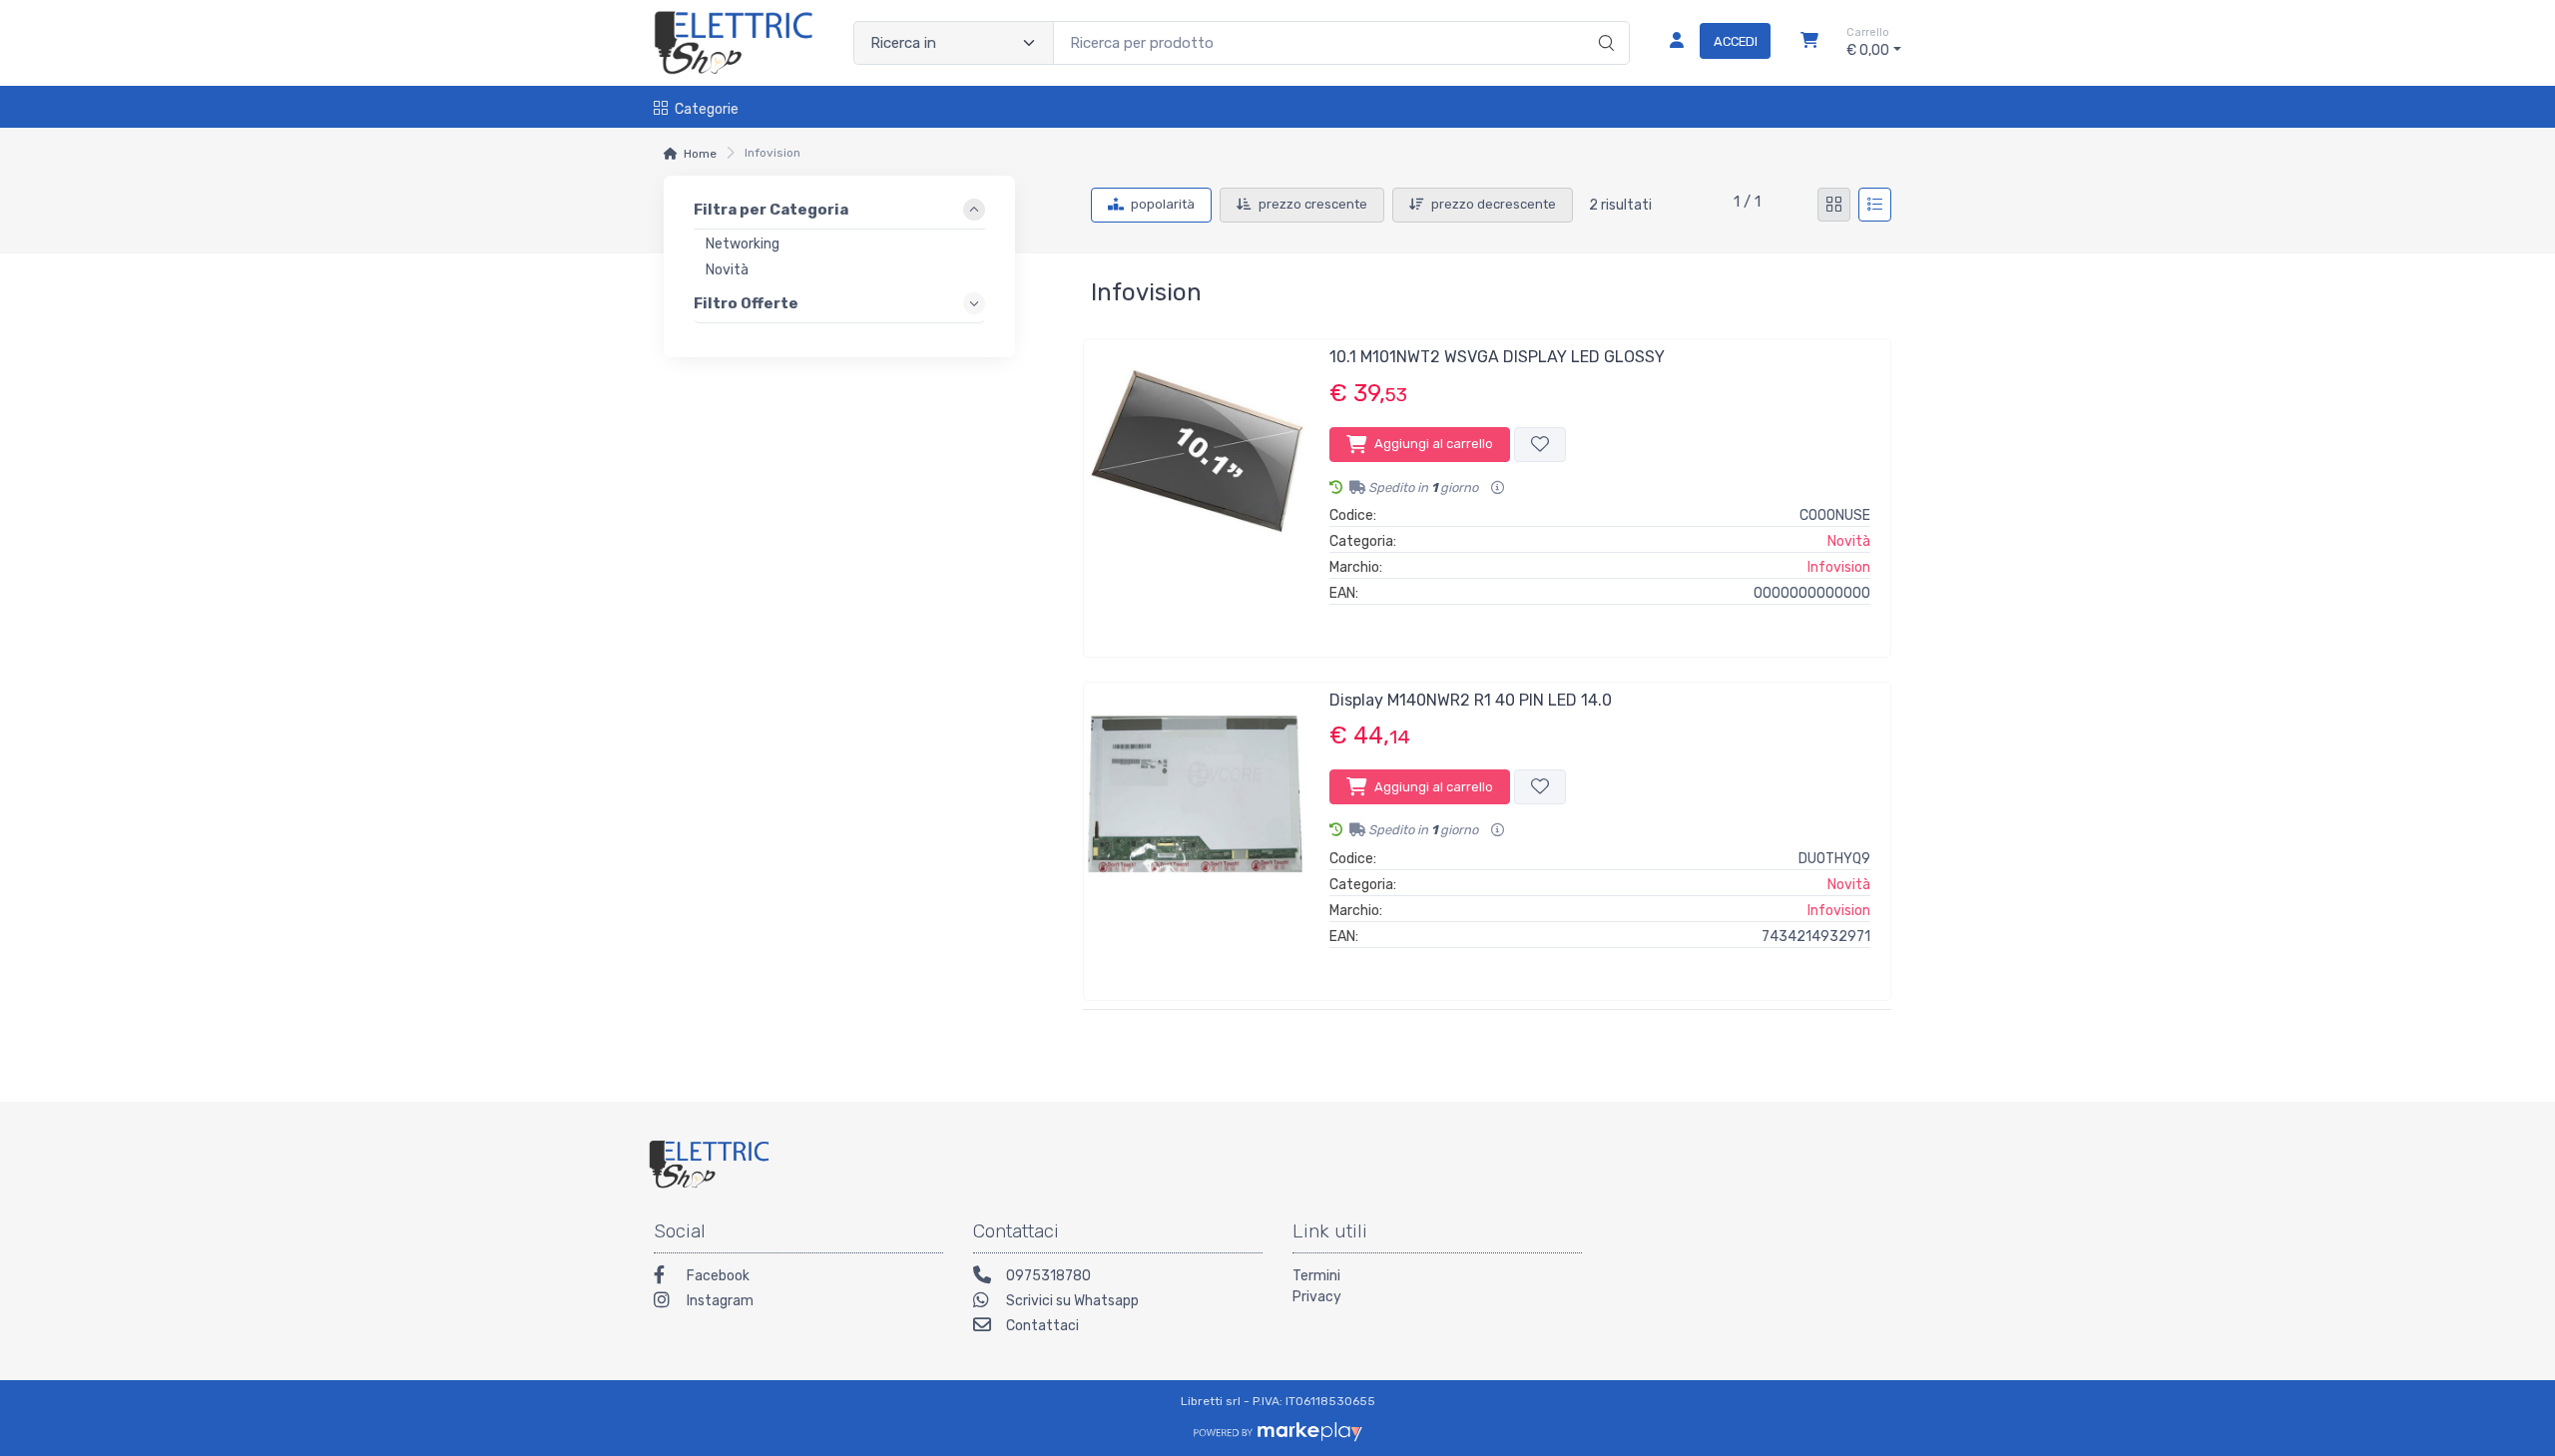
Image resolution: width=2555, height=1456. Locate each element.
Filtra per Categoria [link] (771, 210)
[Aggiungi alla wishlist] (1540, 445)
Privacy (1317, 1297)
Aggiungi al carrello (1434, 444)
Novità (1849, 541)
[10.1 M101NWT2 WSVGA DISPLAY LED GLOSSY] (1197, 490)
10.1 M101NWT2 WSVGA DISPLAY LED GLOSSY (1497, 357)
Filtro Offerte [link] (746, 302)
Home (700, 154)
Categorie (707, 109)
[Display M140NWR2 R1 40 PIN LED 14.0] (1197, 833)
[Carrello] (1809, 43)
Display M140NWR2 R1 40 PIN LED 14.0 (1471, 700)
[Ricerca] (1603, 22)
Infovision (1839, 567)
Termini (1316, 1276)
